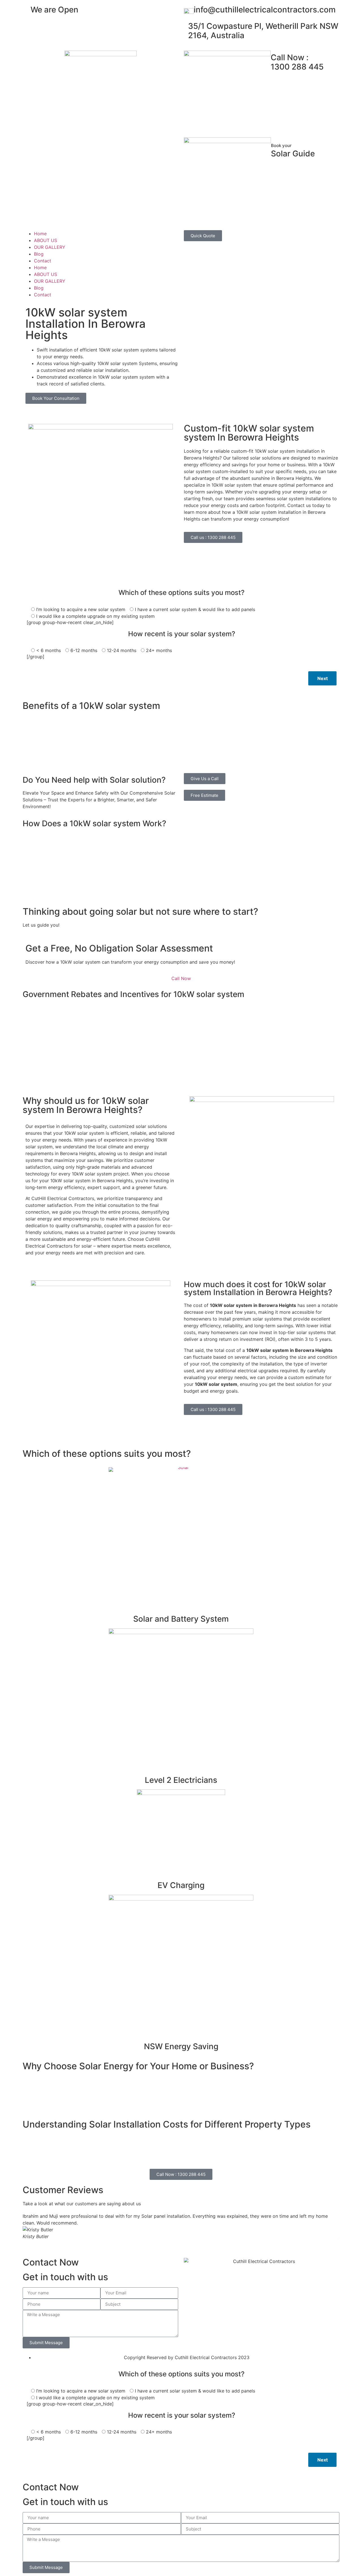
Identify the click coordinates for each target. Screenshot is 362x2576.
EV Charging (181, 1885)
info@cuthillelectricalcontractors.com (265, 10)
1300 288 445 (297, 62)
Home (40, 234)
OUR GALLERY (50, 247)
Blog (39, 254)
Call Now (181, 978)
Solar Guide (293, 151)
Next (323, 678)
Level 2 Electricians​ (181, 1780)
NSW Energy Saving (181, 2046)
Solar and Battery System (181, 1619)
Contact (43, 261)
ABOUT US (46, 240)
